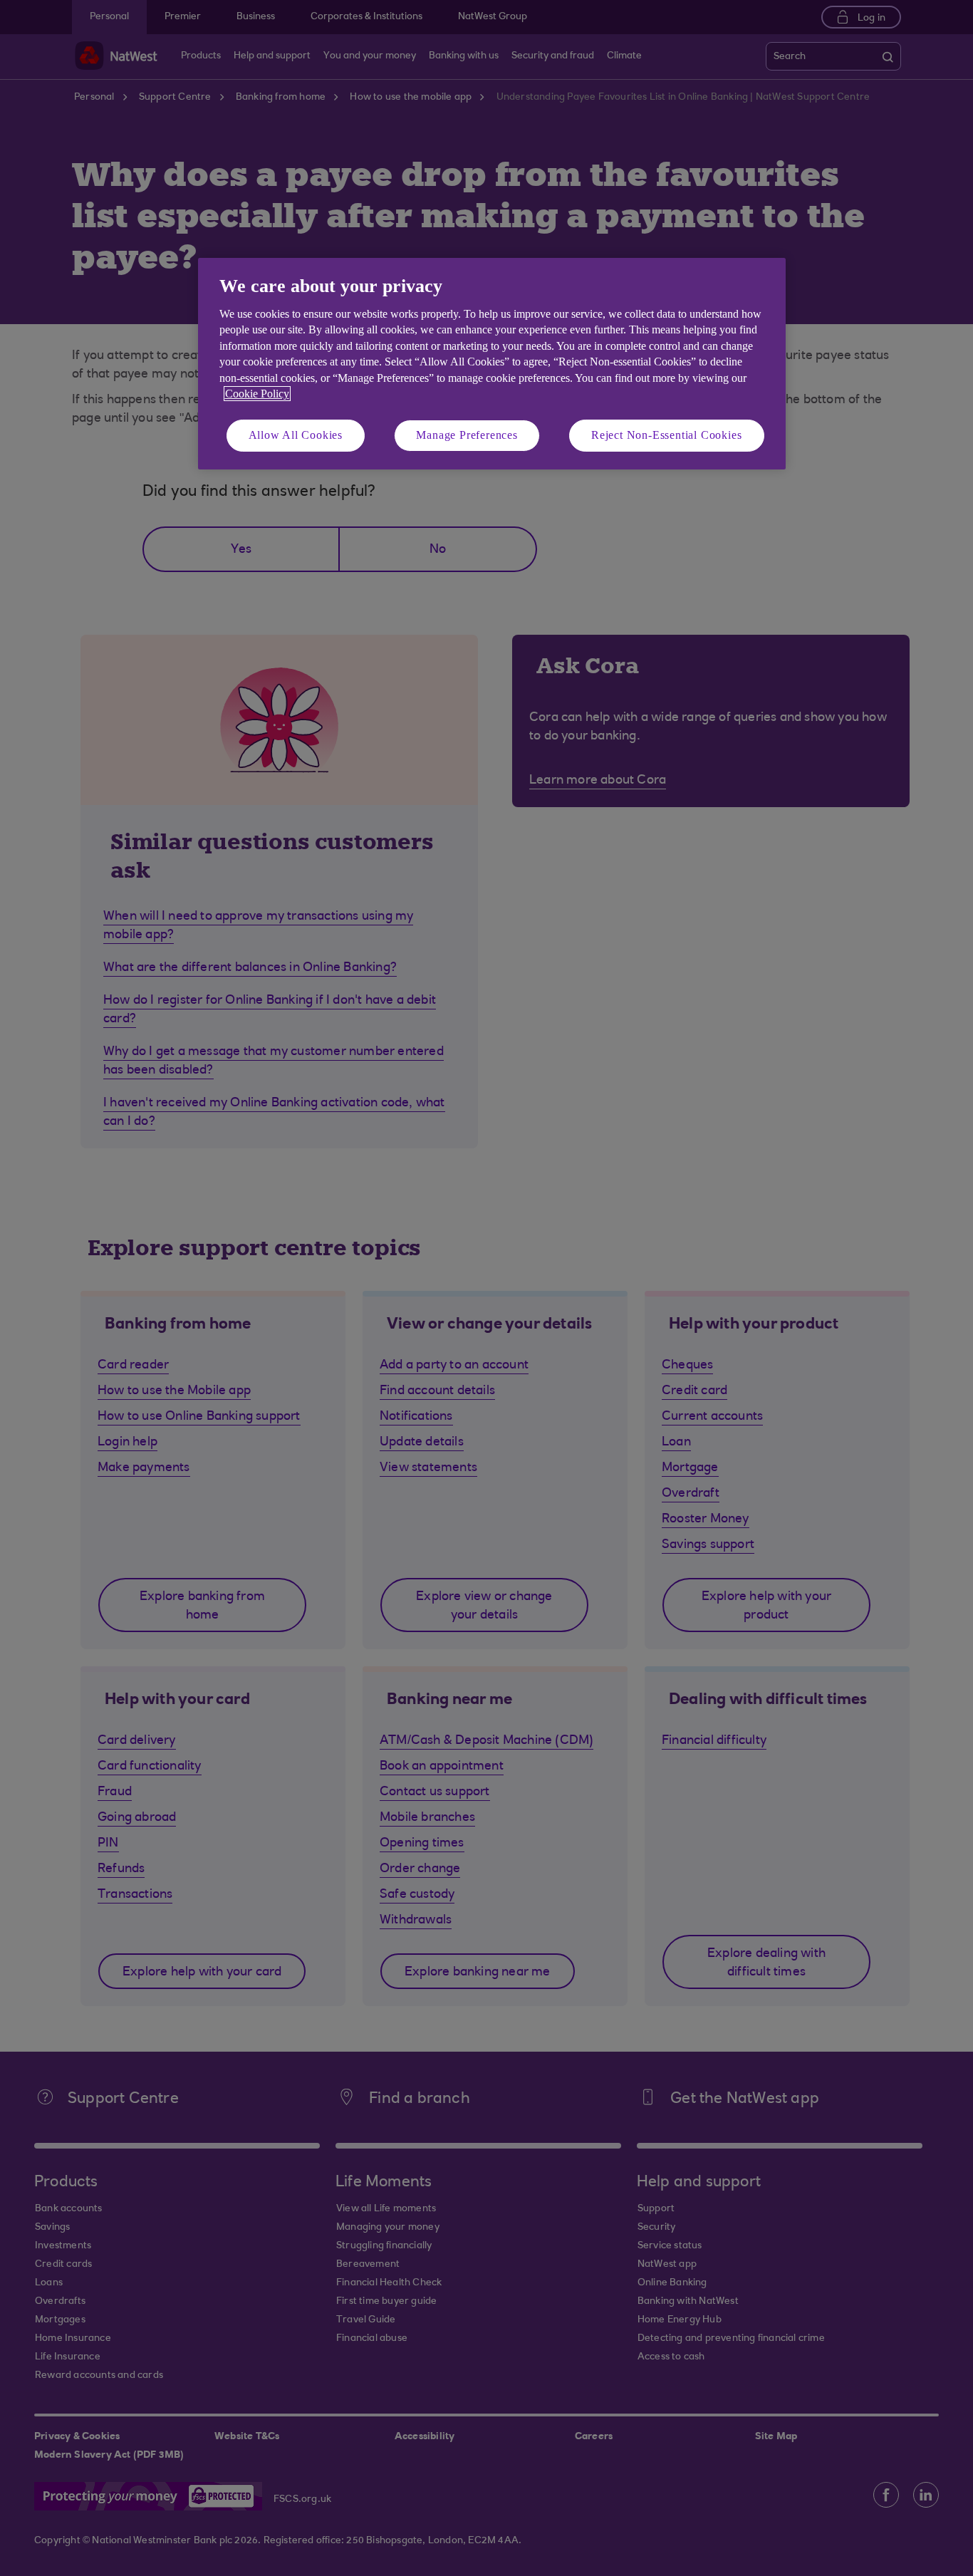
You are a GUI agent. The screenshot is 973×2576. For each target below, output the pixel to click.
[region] (492, 364)
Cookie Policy (257, 394)
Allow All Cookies (296, 435)
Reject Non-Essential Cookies (666, 435)
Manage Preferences (467, 435)
